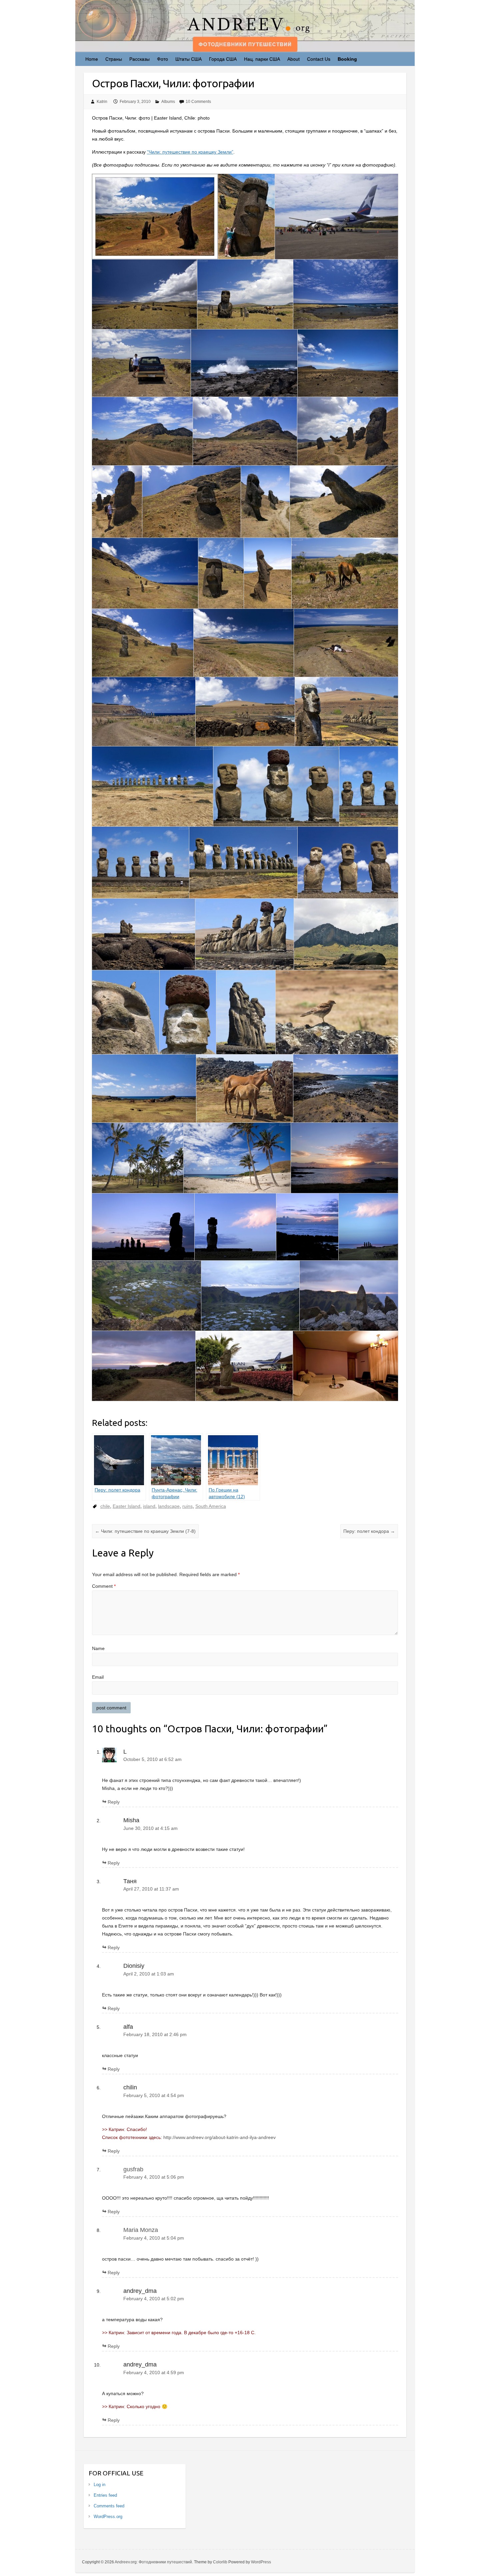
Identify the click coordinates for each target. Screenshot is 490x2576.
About (293, 59)
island (149, 1506)
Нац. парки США (262, 59)
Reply (114, 1802)
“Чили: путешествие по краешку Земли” (190, 152)
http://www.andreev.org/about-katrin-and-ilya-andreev (219, 2137)
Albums (168, 102)
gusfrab (133, 2169)
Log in (99, 2485)
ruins (187, 1506)
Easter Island (126, 1506)
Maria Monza (141, 2230)
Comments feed (109, 2506)
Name (98, 1648)
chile (105, 1506)
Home (92, 59)
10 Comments (198, 102)
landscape (169, 1506)
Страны (114, 59)
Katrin (102, 102)
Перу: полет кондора (369, 1531)
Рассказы (139, 59)
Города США (223, 59)
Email (98, 1677)
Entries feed (105, 2495)
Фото (162, 59)
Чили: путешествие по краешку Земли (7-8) (145, 1531)
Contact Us (319, 59)
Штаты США (188, 59)
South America (211, 1506)
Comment (104, 1586)
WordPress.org (108, 2517)
